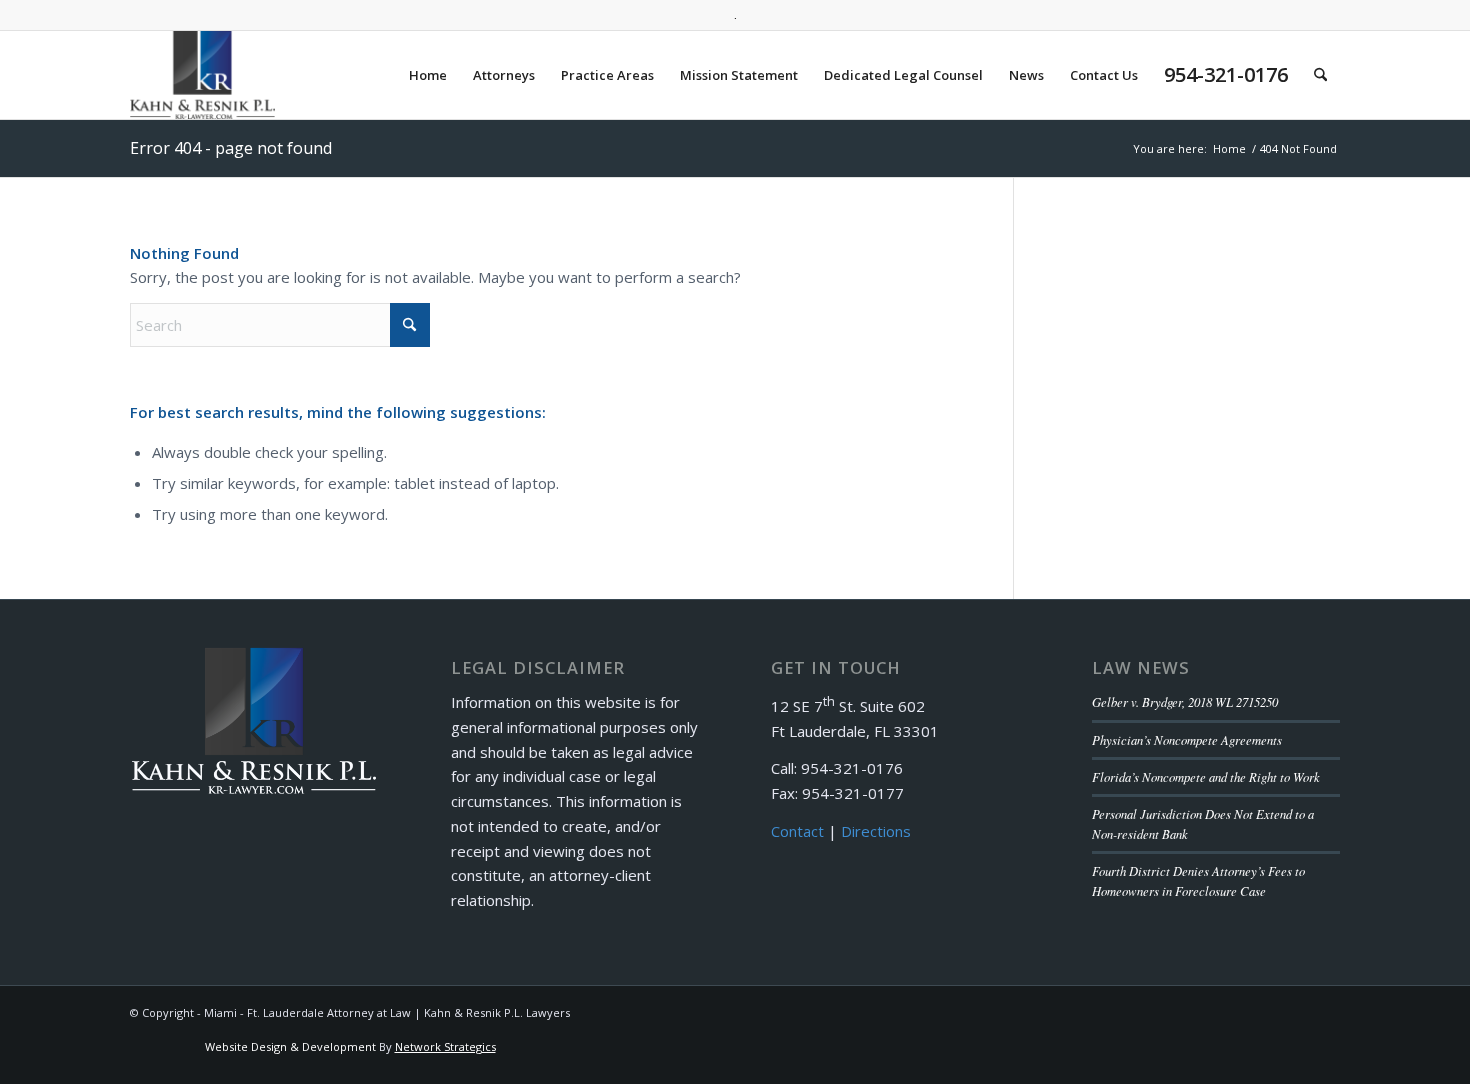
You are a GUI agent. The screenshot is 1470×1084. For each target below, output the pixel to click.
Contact (797, 831)
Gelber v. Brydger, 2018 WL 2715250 (1185, 701)
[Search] (1320, 75)
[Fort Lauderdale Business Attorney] (202, 75)
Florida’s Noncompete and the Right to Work (1206, 776)
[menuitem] (428, 75)
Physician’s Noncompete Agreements (1187, 739)
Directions (876, 831)
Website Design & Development (290, 1046)
